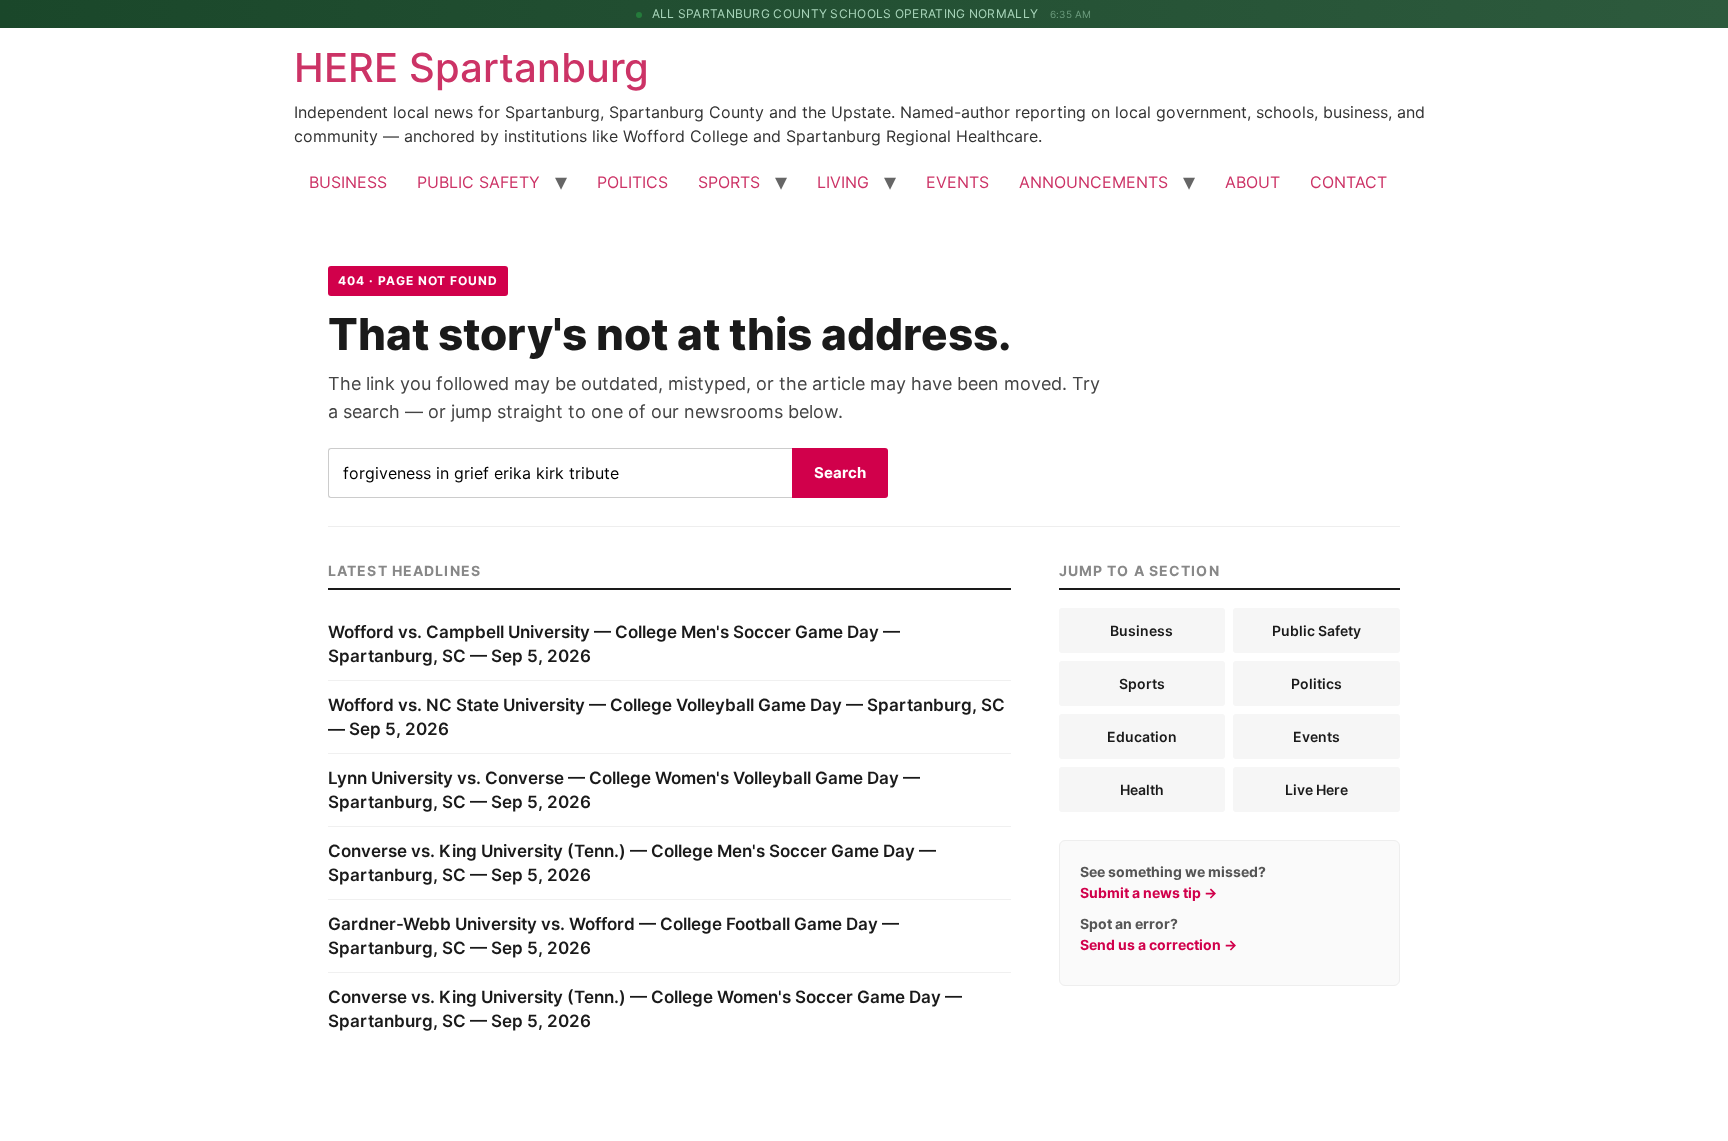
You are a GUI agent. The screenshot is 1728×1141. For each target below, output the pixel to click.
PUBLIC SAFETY (478, 182)
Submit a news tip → (1148, 892)
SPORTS (729, 182)
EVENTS (957, 182)
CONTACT (1348, 182)
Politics (1316, 683)
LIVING (843, 182)
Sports (1142, 683)
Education (1142, 736)
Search (840, 472)
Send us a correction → (1158, 944)
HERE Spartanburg (471, 67)
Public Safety (1316, 630)
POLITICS (632, 182)
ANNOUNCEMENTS (1093, 182)
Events (1316, 736)
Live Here (1316, 789)
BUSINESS (348, 182)
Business (1141, 630)
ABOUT (1252, 182)
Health (1142, 789)
